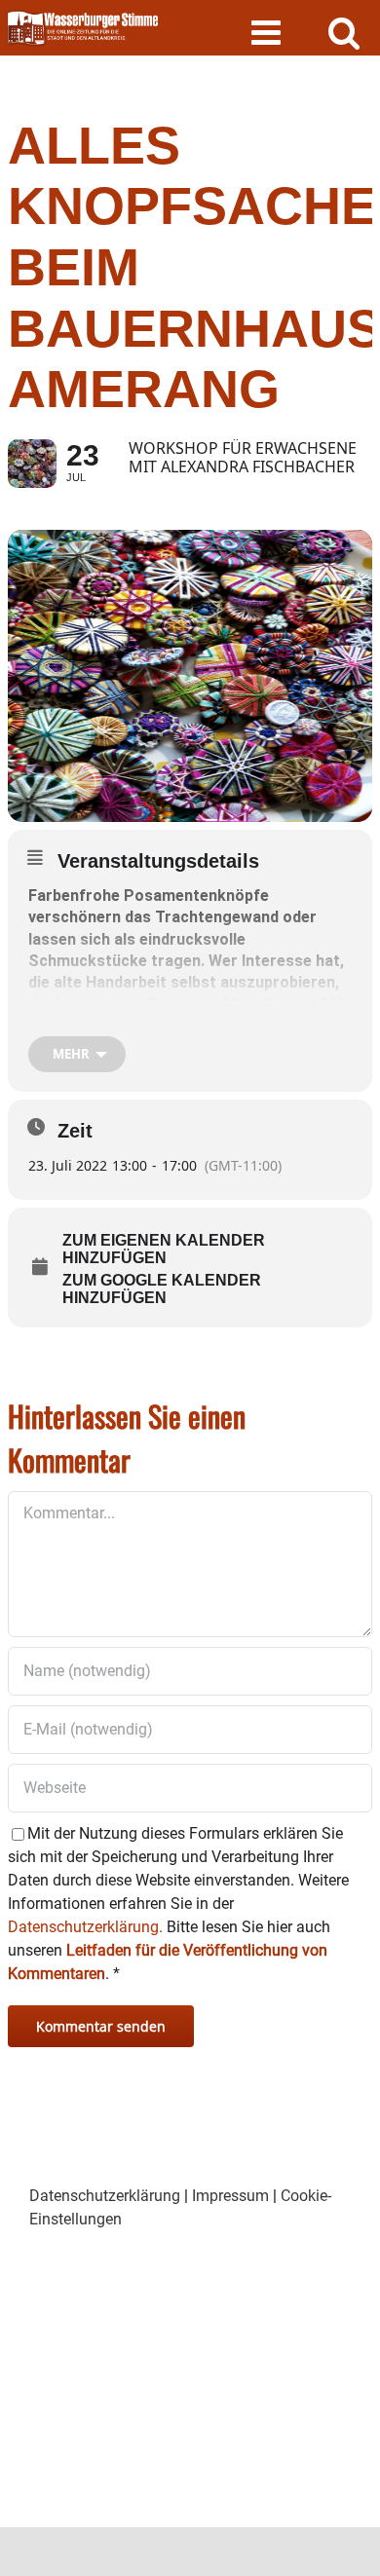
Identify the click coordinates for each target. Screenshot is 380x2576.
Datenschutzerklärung (105, 2196)
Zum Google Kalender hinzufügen (162, 1289)
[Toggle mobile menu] (268, 32)
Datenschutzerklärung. (85, 1927)
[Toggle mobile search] (344, 32)
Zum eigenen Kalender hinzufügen (164, 1249)
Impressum (230, 2196)
